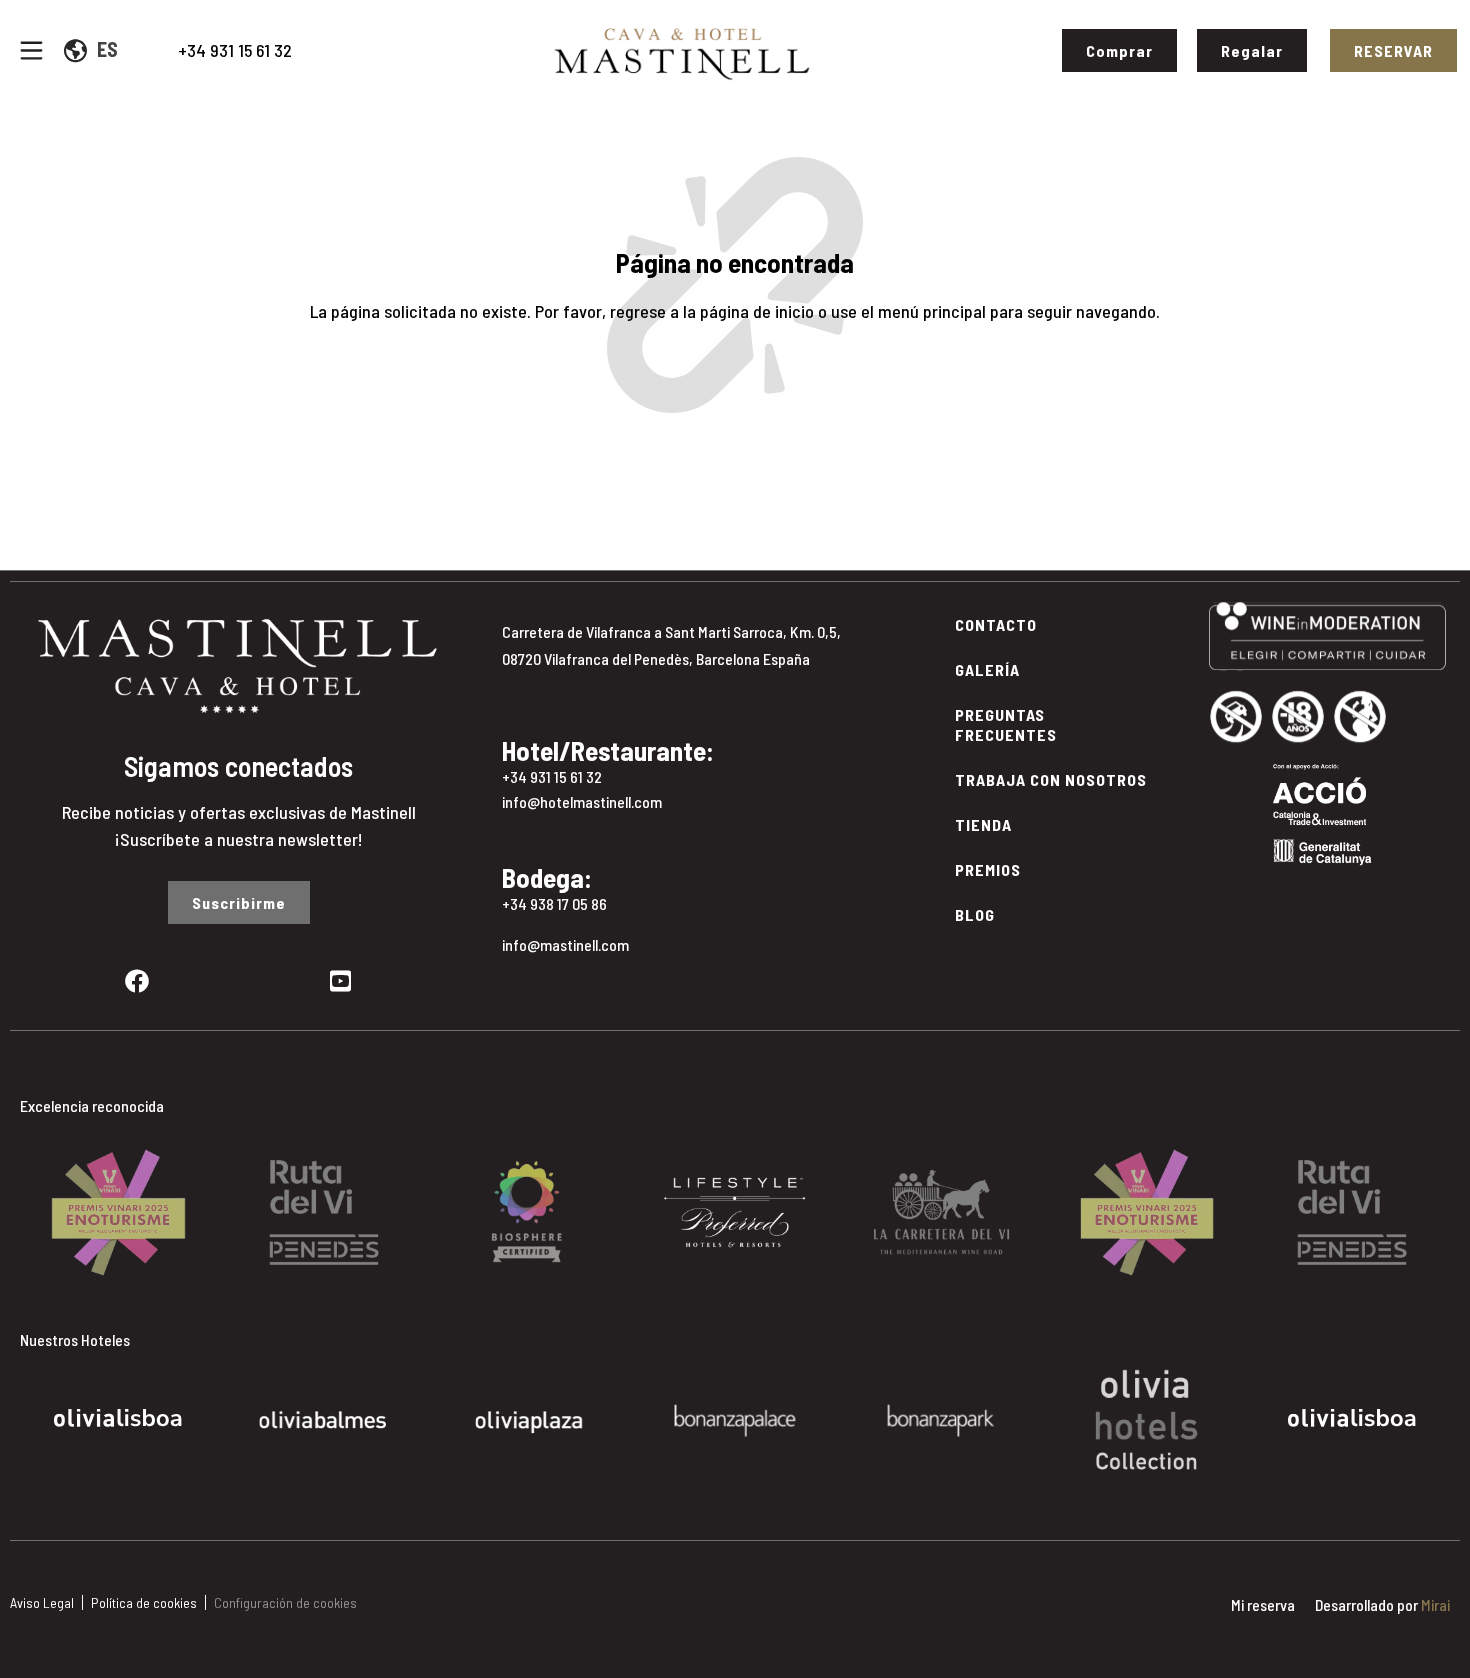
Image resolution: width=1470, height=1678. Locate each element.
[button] (29, 1197)
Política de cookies (144, 1602)
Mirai (1435, 1604)
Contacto (996, 624)
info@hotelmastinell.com (582, 801)
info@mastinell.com (565, 944)
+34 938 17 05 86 (554, 903)
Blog (975, 914)
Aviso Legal (42, 1602)
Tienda (983, 824)
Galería (987, 669)
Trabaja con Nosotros (1051, 779)
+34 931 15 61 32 (235, 50)
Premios (988, 869)
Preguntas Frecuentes (1006, 724)
